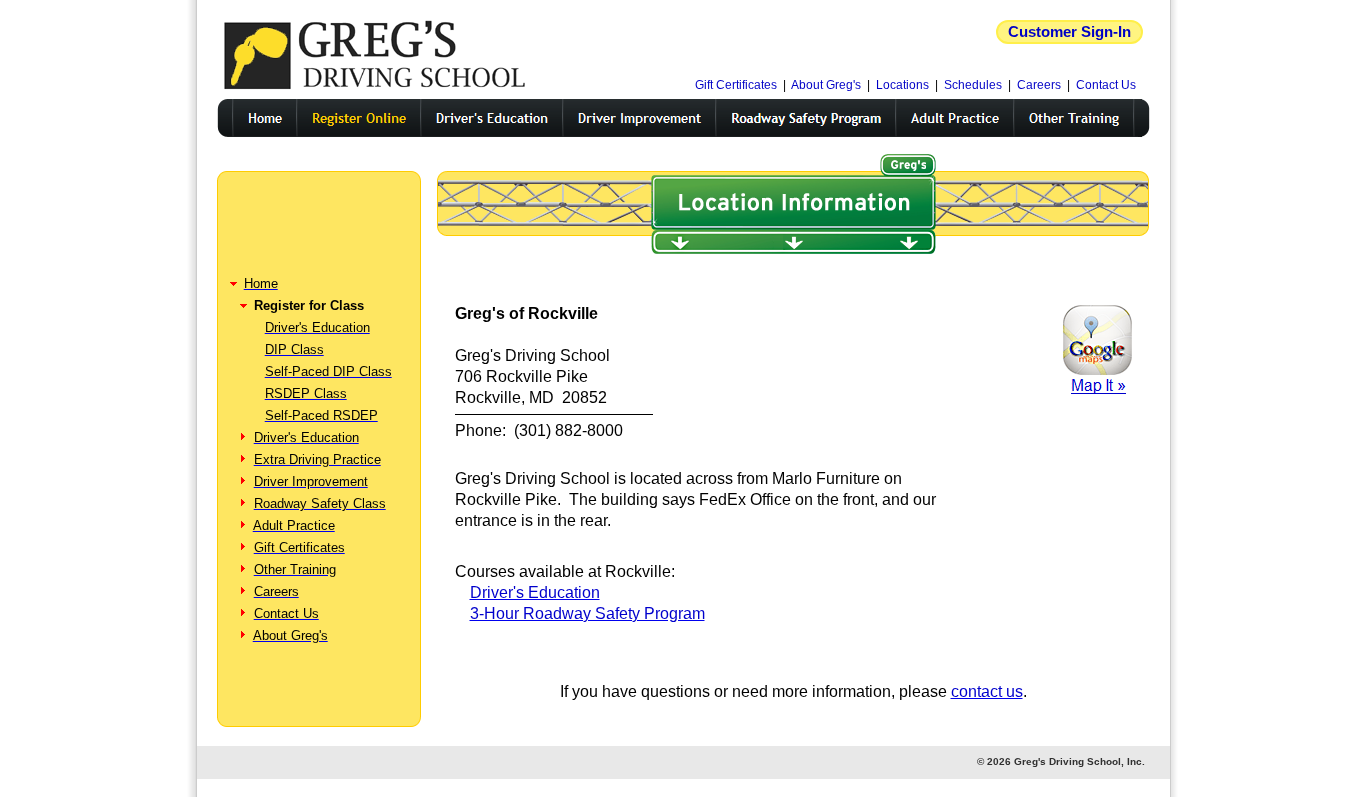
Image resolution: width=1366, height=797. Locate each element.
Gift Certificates (736, 85)
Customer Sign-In (1069, 32)
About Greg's (826, 85)
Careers (1039, 85)
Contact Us (1106, 85)
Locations (902, 85)
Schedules (973, 85)
